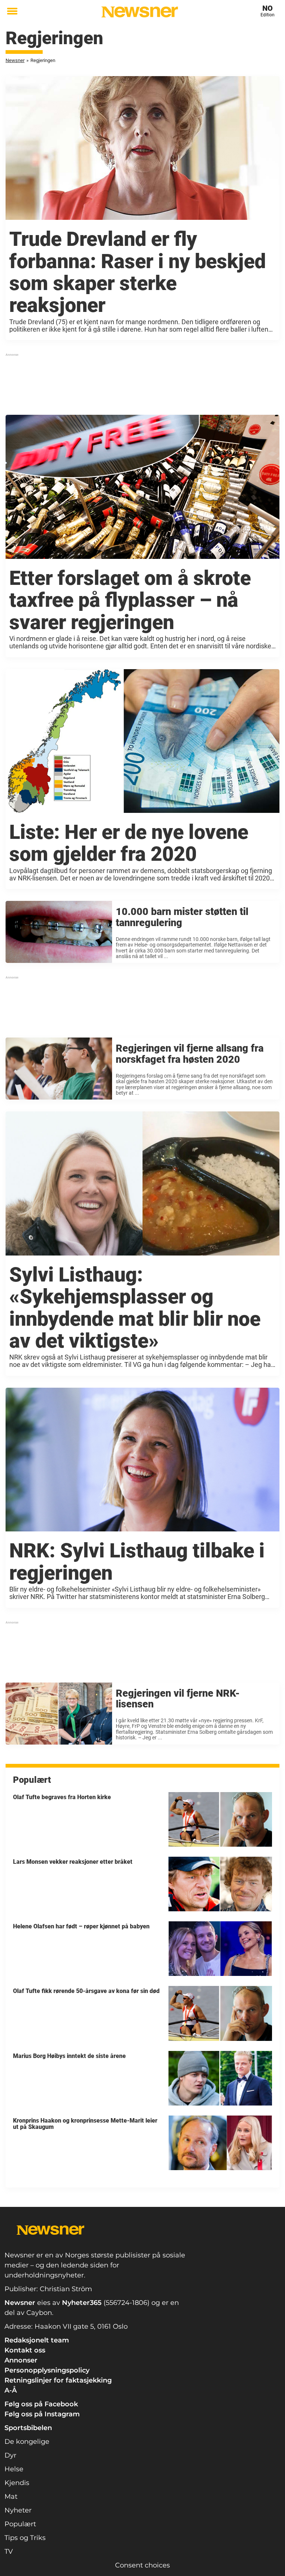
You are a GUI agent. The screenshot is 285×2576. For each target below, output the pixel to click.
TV (9, 2551)
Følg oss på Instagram (42, 2414)
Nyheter (18, 2510)
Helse (14, 2469)
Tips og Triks (25, 2538)
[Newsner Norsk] (140, 12)
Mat (11, 2497)
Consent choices (142, 2565)
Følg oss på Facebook (41, 2404)
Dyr (10, 2455)
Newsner (15, 60)
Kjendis (17, 2483)
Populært (20, 2524)
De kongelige (27, 2442)
